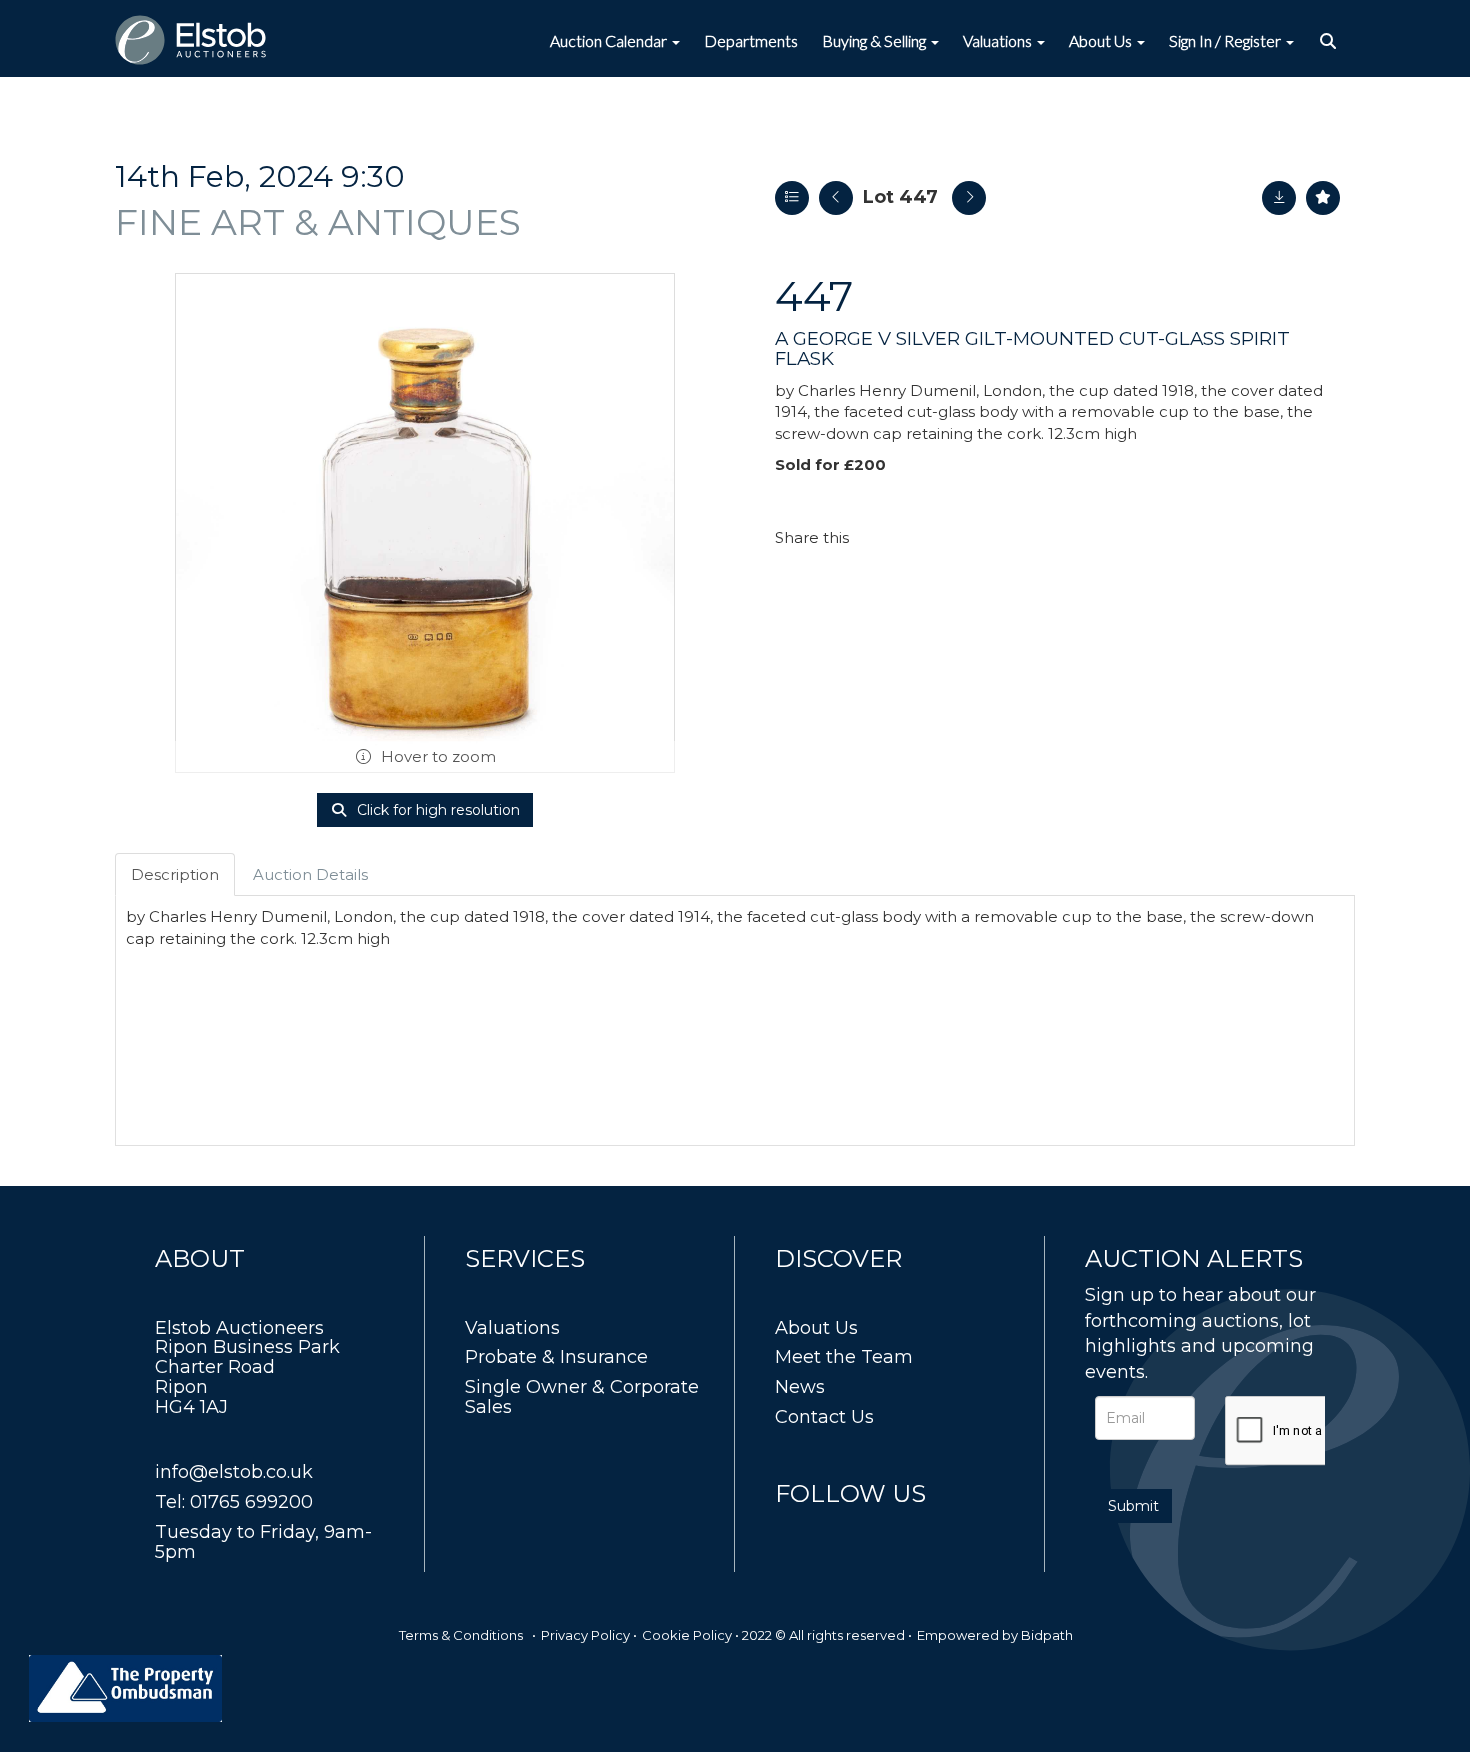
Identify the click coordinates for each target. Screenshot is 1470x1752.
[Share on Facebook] (882, 537)
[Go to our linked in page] (836, 1530)
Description (175, 874)
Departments (751, 40)
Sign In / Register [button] (1226, 40)
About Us (816, 1328)
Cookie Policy (687, 1635)
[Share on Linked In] (924, 537)
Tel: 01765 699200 (234, 1502)
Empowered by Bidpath (995, 1635)
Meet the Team (844, 1357)
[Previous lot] (836, 198)
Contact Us (824, 1417)
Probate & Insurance (556, 1357)
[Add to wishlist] (1323, 198)
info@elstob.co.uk (234, 1472)
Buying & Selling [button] (875, 40)
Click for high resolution (436, 810)
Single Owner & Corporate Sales (582, 1397)
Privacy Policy (585, 1635)
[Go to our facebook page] (794, 1530)
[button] (1330, 41)
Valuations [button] (999, 40)
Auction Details (310, 874)
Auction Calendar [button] (610, 40)
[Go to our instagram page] (965, 537)
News (800, 1387)
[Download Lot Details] (1279, 198)
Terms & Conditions (461, 1635)
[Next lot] (969, 198)
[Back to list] (792, 198)
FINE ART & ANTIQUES (318, 222)
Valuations (512, 1328)
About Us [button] (1102, 40)
